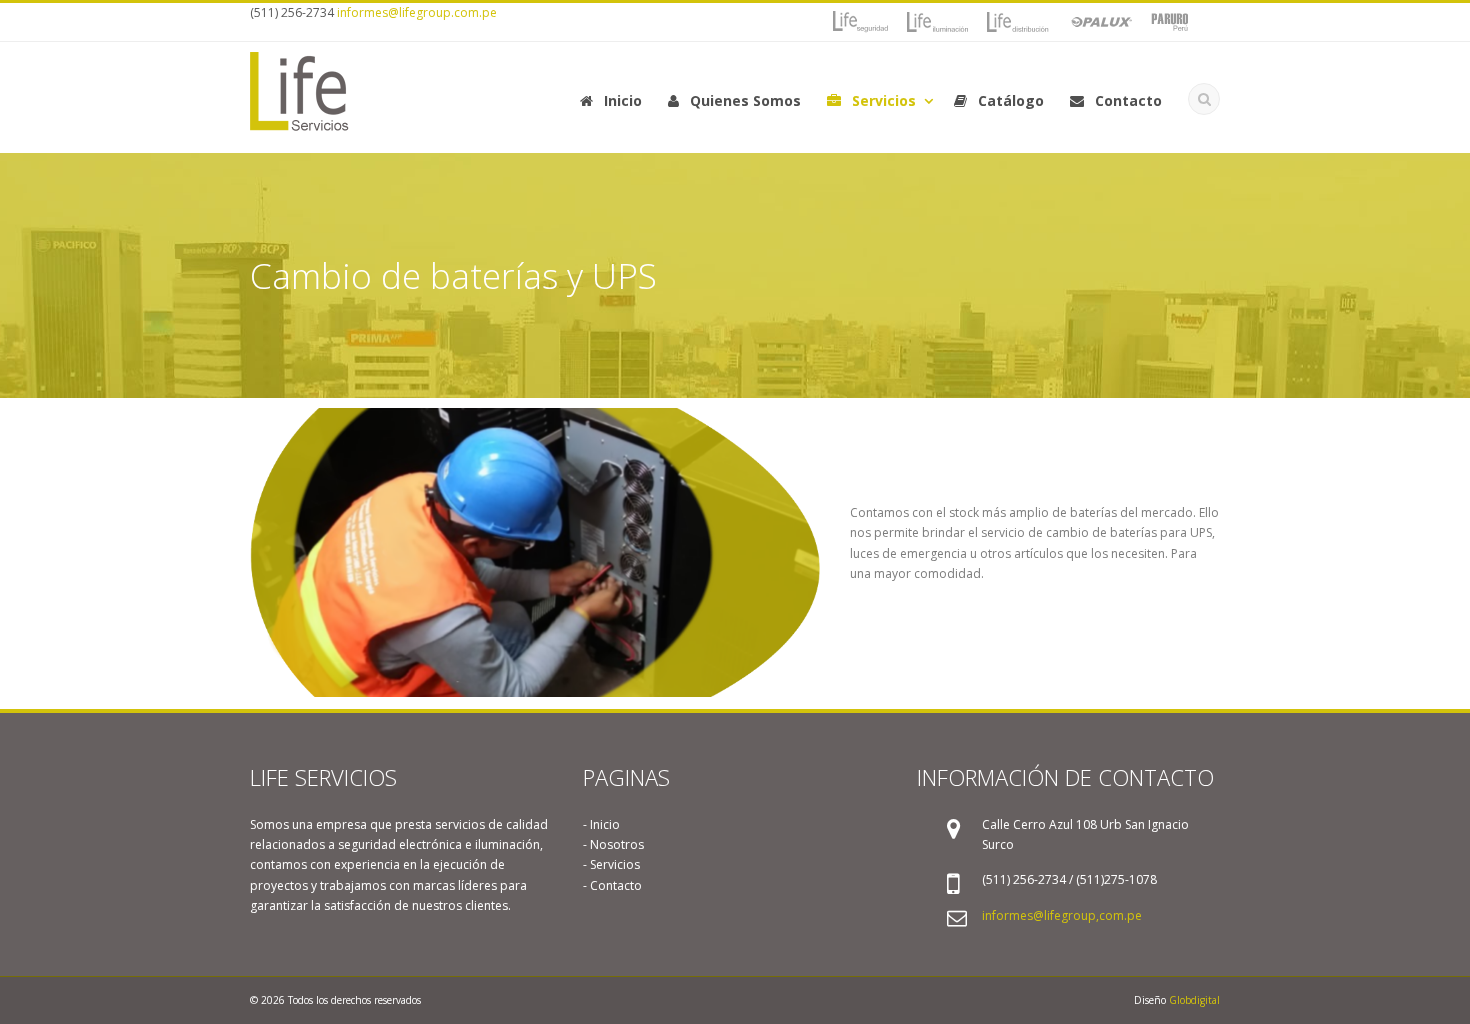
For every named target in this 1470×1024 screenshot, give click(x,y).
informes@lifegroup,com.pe (1062, 915)
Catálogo (1009, 100)
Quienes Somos (743, 100)
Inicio (621, 100)
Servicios (882, 100)
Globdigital (1194, 1000)
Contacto (1126, 100)
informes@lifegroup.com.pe (417, 12)
